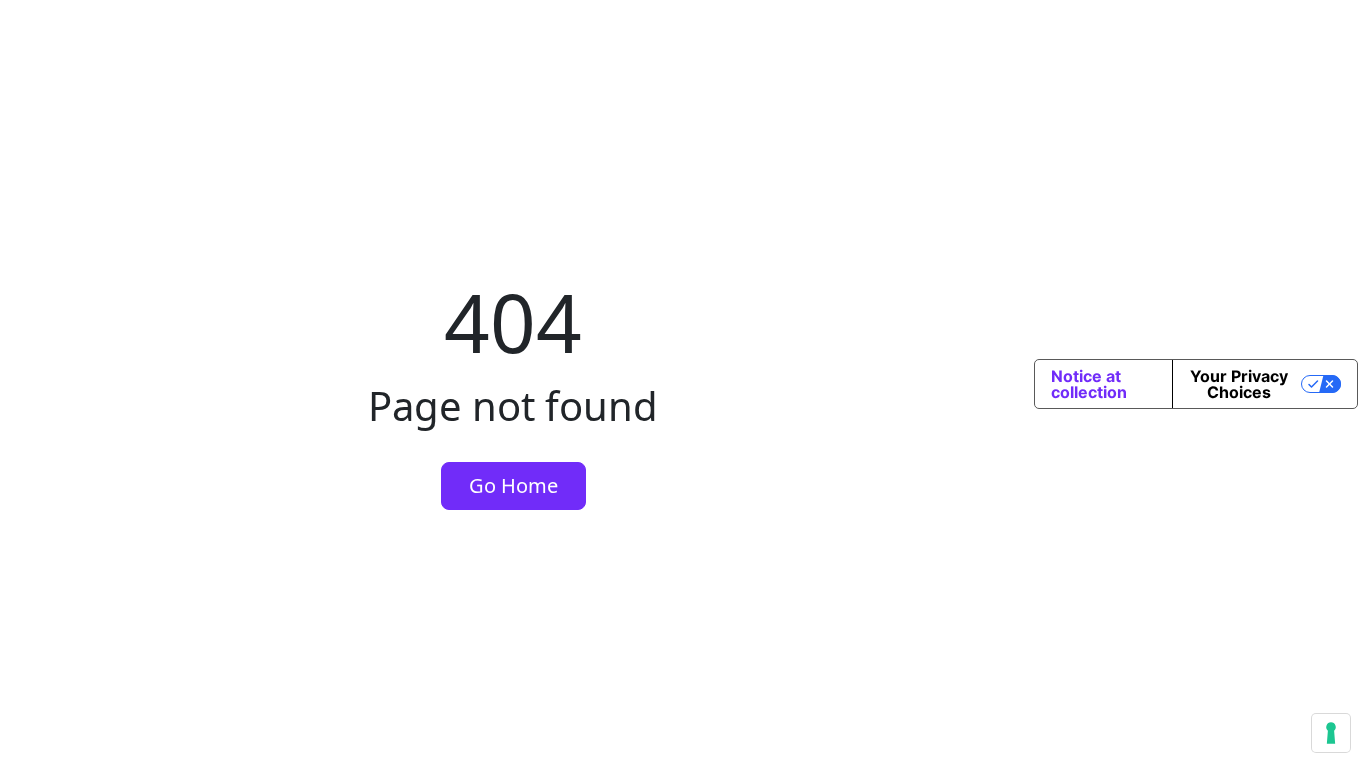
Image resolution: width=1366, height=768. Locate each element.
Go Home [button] (513, 485)
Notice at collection (1089, 384)
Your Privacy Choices (1239, 384)
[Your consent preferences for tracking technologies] (1331, 733)
